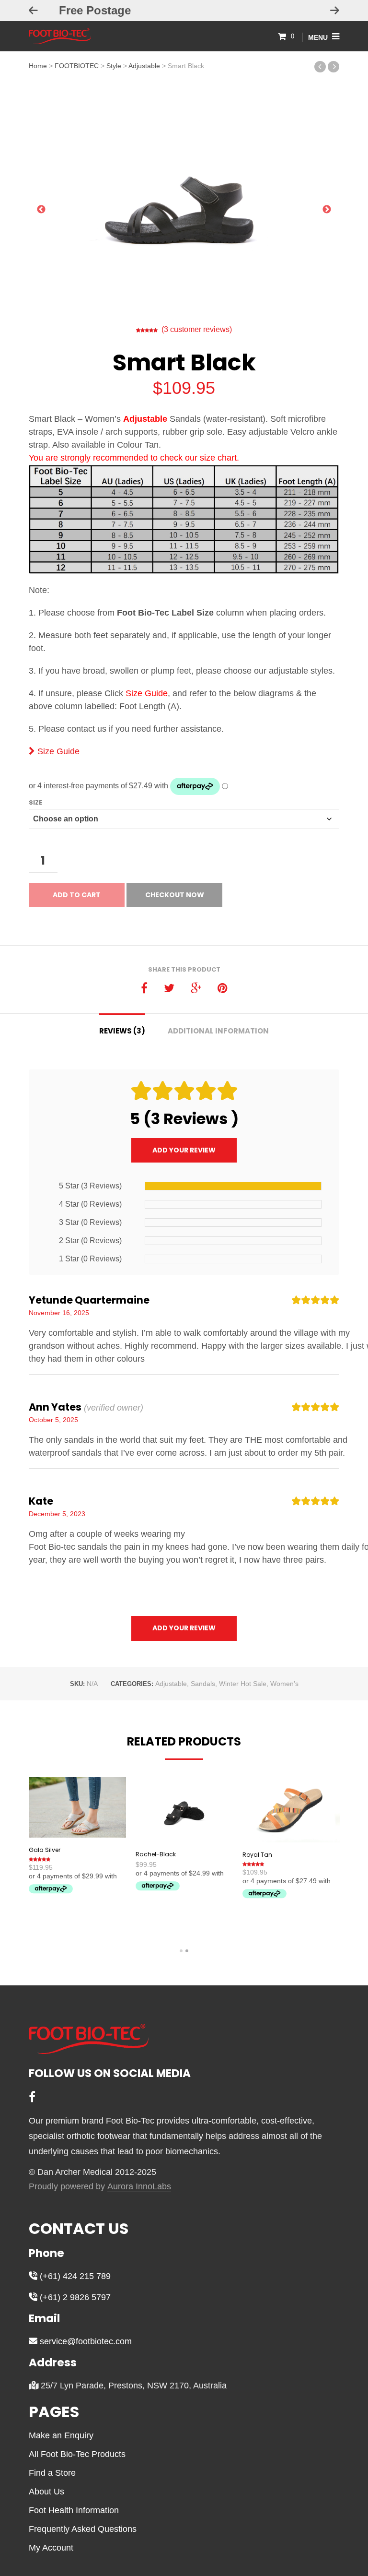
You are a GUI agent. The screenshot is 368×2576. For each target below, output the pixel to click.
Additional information (218, 1031)
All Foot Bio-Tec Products (77, 2454)
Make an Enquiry (61, 2435)
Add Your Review (184, 1150)
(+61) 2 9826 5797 (74, 2297)
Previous (41, 212)
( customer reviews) (197, 329)
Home (38, 66)
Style (114, 66)
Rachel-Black (156, 1854)
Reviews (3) (122, 1031)
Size (35, 802)
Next (327, 212)
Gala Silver (45, 1850)
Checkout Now (175, 895)
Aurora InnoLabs (139, 2187)
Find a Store (52, 2473)
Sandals (203, 1684)
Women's (284, 1684)
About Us (46, 2492)
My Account (51, 2548)
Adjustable (144, 66)
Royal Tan (257, 1855)
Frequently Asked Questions (83, 2529)
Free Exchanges (184, 10)
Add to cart (77, 895)
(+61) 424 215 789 (74, 2276)
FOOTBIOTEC (77, 66)
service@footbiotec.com (85, 2341)
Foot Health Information (74, 2510)
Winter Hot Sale (243, 1684)
